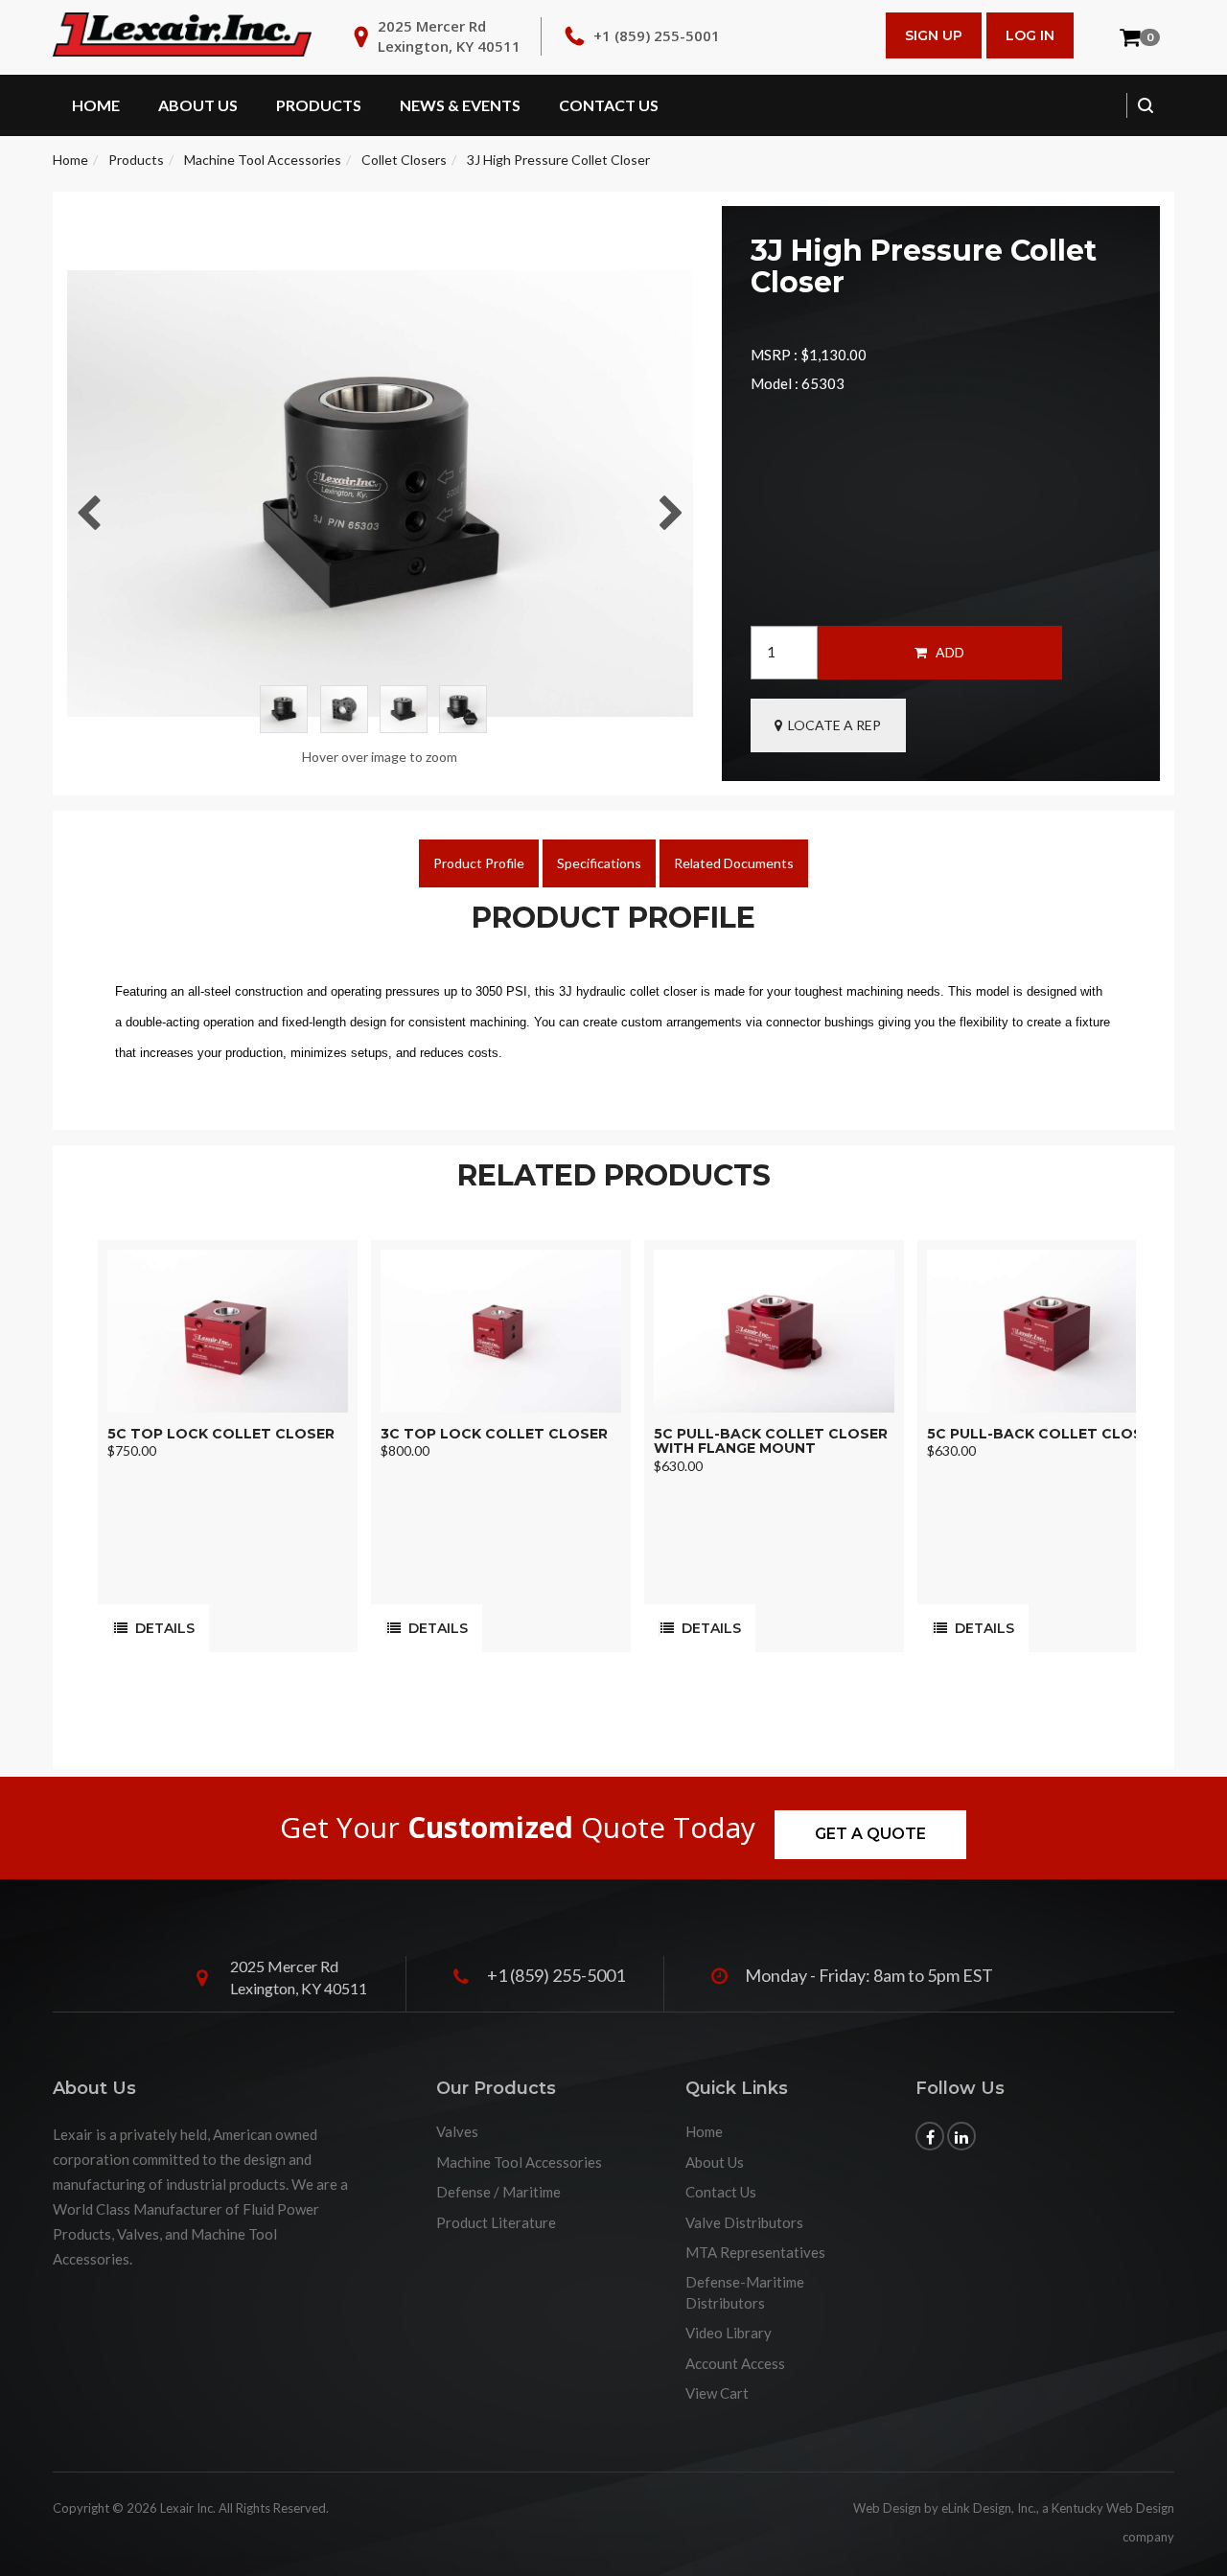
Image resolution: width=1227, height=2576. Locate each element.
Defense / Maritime (498, 2192)
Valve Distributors (744, 2222)
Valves (457, 2131)
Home (96, 105)
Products (319, 105)
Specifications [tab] (599, 863)
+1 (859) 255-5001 (657, 35)
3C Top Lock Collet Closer (494, 1434)
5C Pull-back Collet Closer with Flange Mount (771, 1441)
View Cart (717, 2393)
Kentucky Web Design (1113, 2508)
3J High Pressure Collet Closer (558, 160)
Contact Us (609, 105)
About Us (198, 105)
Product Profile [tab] (479, 863)
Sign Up (934, 35)
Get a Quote (870, 1834)
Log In (1030, 35)
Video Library (729, 2333)
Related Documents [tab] (734, 863)
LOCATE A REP (832, 725)
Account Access (735, 2363)
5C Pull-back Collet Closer (1044, 1434)
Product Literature (496, 2222)
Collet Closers (404, 160)
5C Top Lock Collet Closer (221, 1434)
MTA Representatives (755, 2252)
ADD (946, 652)
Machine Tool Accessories (263, 160)
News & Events (460, 105)
